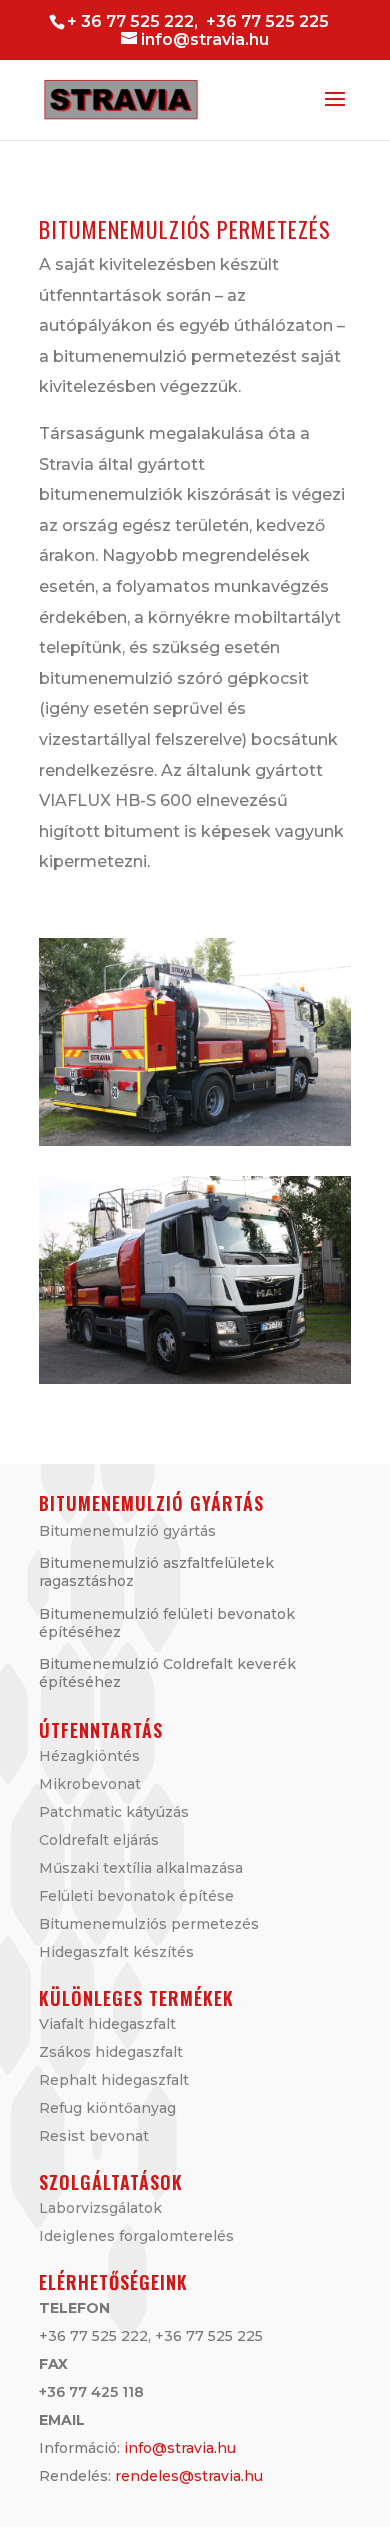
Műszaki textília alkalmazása (141, 1868)
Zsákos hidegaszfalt (111, 2052)
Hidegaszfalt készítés (116, 1952)
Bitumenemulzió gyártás (127, 1531)
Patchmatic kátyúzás (114, 1812)
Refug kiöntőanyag (107, 2108)
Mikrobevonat (90, 1784)
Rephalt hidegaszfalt (114, 2080)
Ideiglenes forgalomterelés (136, 2236)
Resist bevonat (94, 2136)
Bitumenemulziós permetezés (149, 1924)
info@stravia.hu (180, 2448)
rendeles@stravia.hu (189, 2476)
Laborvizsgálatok (100, 2208)
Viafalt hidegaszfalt (107, 2024)
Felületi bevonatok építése (136, 1896)
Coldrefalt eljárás (99, 1840)
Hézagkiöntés (89, 1756)
